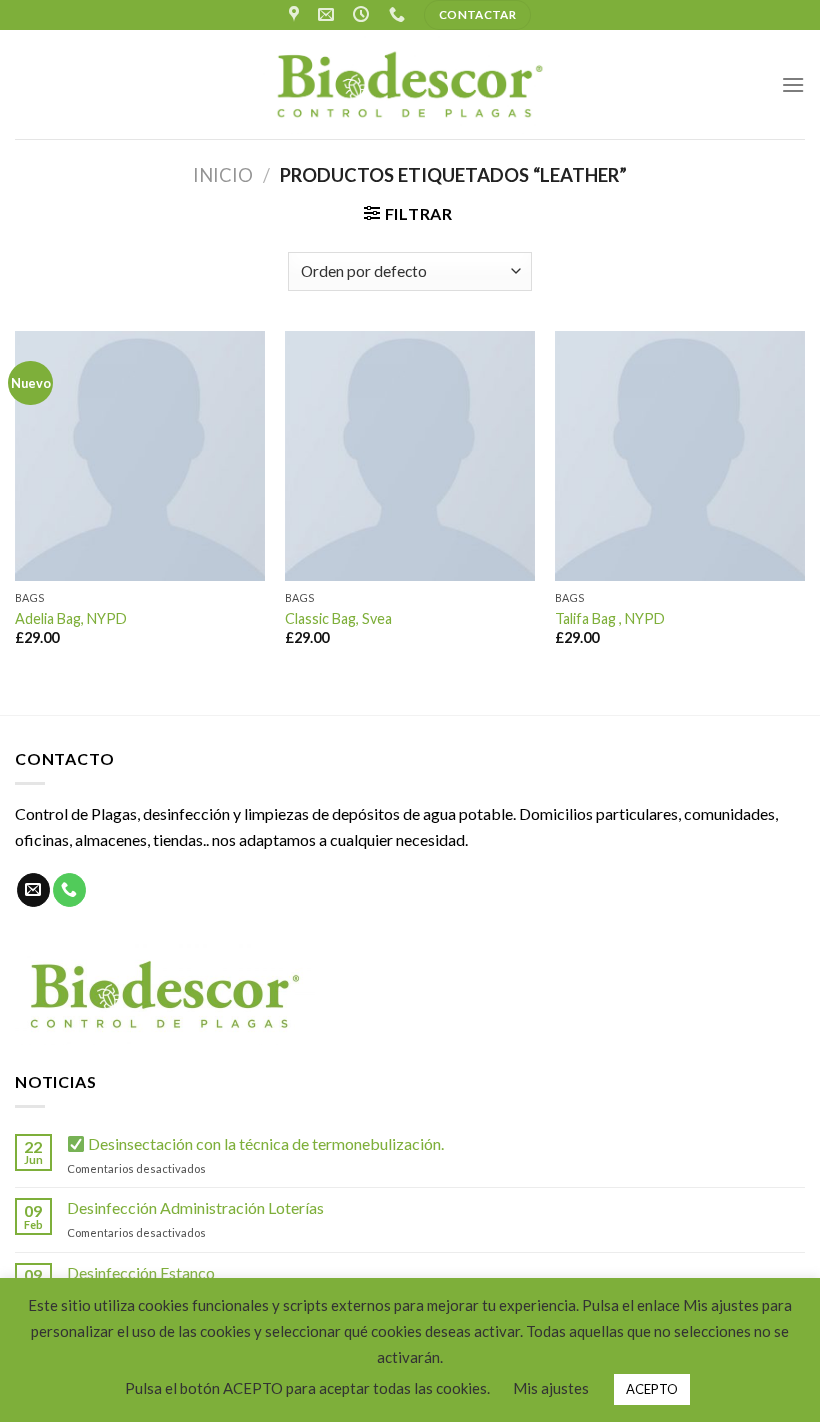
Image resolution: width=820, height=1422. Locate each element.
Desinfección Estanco (141, 1272)
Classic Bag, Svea (338, 618)
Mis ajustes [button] (551, 1388)
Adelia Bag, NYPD (71, 618)
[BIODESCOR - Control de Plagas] (410, 84)
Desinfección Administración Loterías (195, 1207)
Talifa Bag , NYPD (610, 618)
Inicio (223, 175)
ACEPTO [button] (652, 1389)
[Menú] (793, 84)
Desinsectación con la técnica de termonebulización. (264, 1143)
